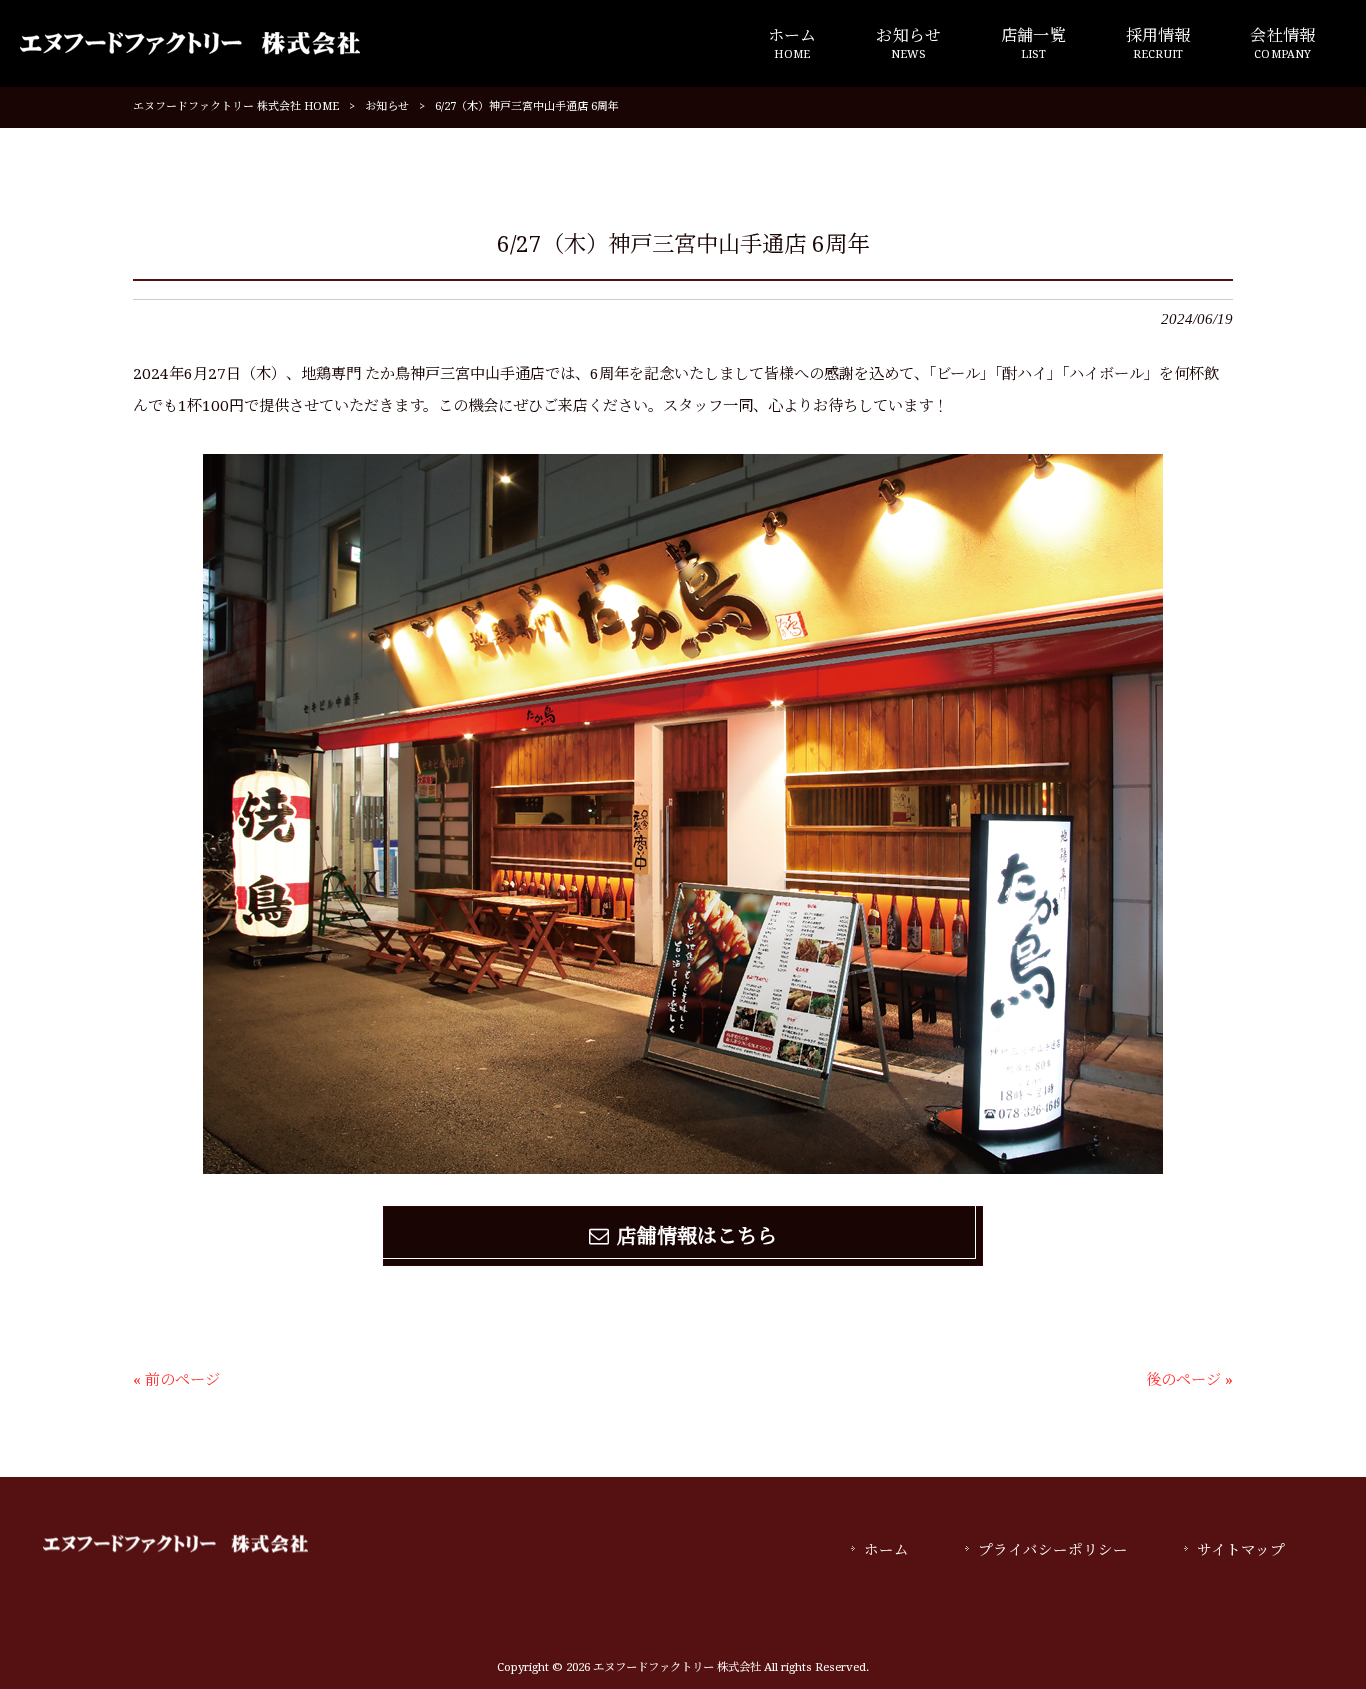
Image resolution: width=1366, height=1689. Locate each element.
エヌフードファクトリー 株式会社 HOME (236, 106)
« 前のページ (176, 1380)
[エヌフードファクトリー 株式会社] (190, 43)
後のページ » (1189, 1380)
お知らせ (387, 106)
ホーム (886, 1549)
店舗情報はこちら (697, 1236)
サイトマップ (1241, 1549)
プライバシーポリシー (1053, 1549)
